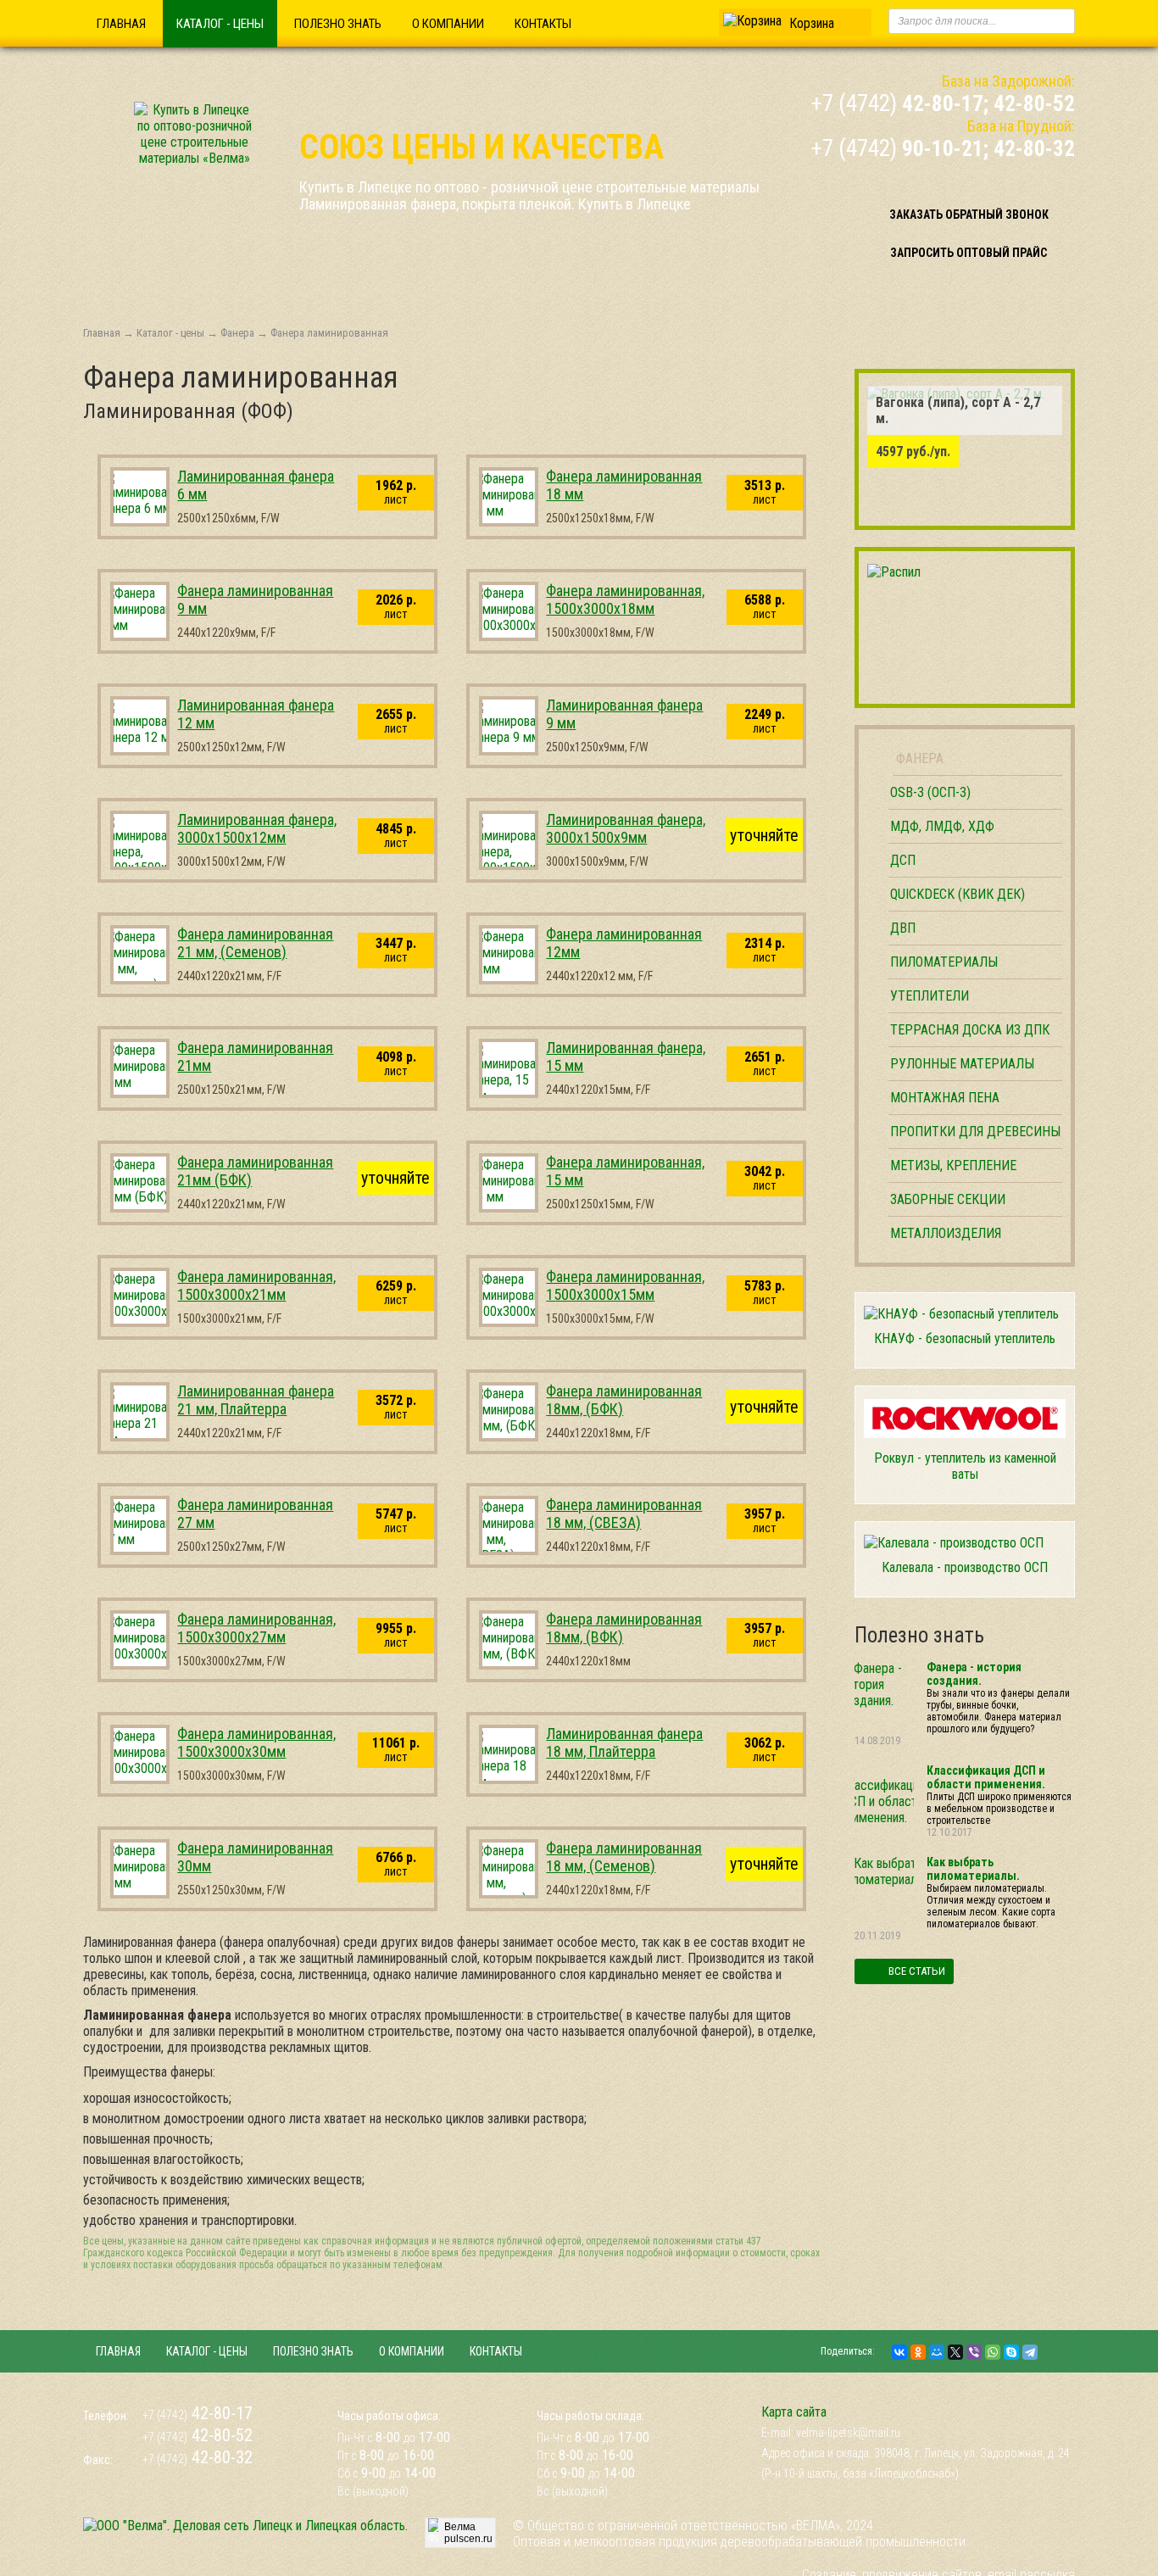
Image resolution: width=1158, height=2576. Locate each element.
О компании (448, 24)
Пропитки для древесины (975, 1132)
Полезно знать (338, 24)
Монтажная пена (945, 1098)
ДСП (903, 860)
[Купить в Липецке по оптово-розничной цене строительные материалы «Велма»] (194, 158)
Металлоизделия (946, 1233)
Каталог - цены (220, 24)
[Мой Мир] (937, 2352)
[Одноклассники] (918, 2352)
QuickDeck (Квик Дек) (958, 894)
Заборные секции (948, 1199)
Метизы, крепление (953, 1165)
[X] (955, 2352)
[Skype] (1011, 2352)
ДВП (903, 928)
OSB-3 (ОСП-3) (930, 792)
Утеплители (930, 996)
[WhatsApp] (993, 2352)
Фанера (237, 333)
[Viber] (974, 2352)
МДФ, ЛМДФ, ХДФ (942, 826)
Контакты (543, 24)
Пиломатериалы (944, 962)
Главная (121, 24)
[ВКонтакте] (899, 2352)
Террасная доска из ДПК (970, 1030)
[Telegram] (1030, 2352)
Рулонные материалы (962, 1064)
